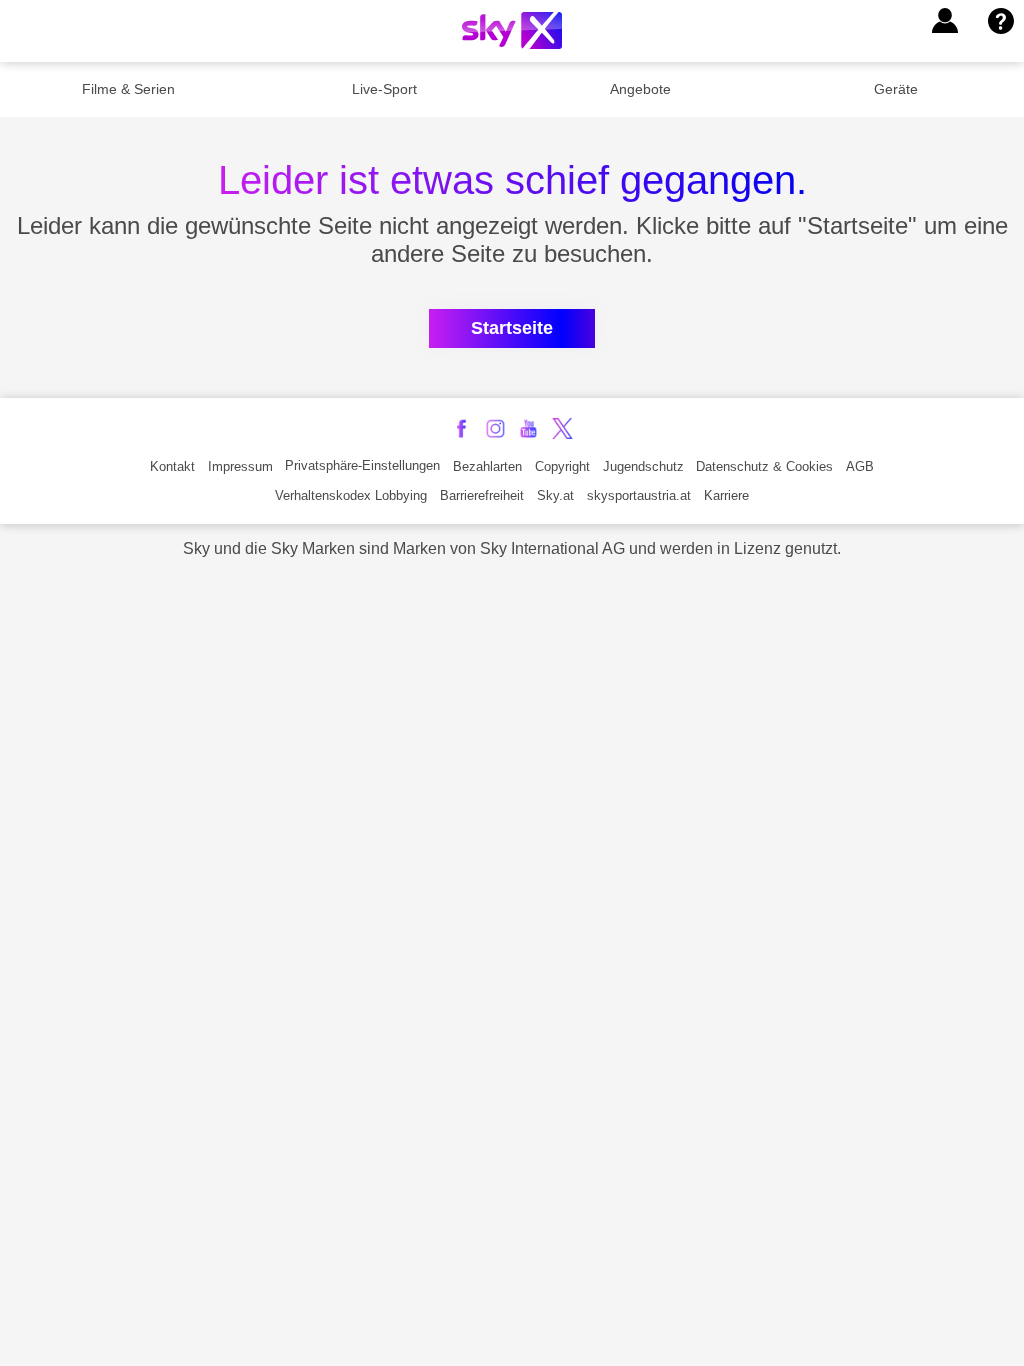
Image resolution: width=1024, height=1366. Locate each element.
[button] (945, 21)
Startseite (512, 328)
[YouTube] (528, 428)
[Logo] (512, 30)
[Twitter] (562, 428)
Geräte (896, 89)
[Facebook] (461, 428)
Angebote (640, 89)
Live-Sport (384, 89)
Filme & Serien (128, 89)
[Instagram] (495, 428)
